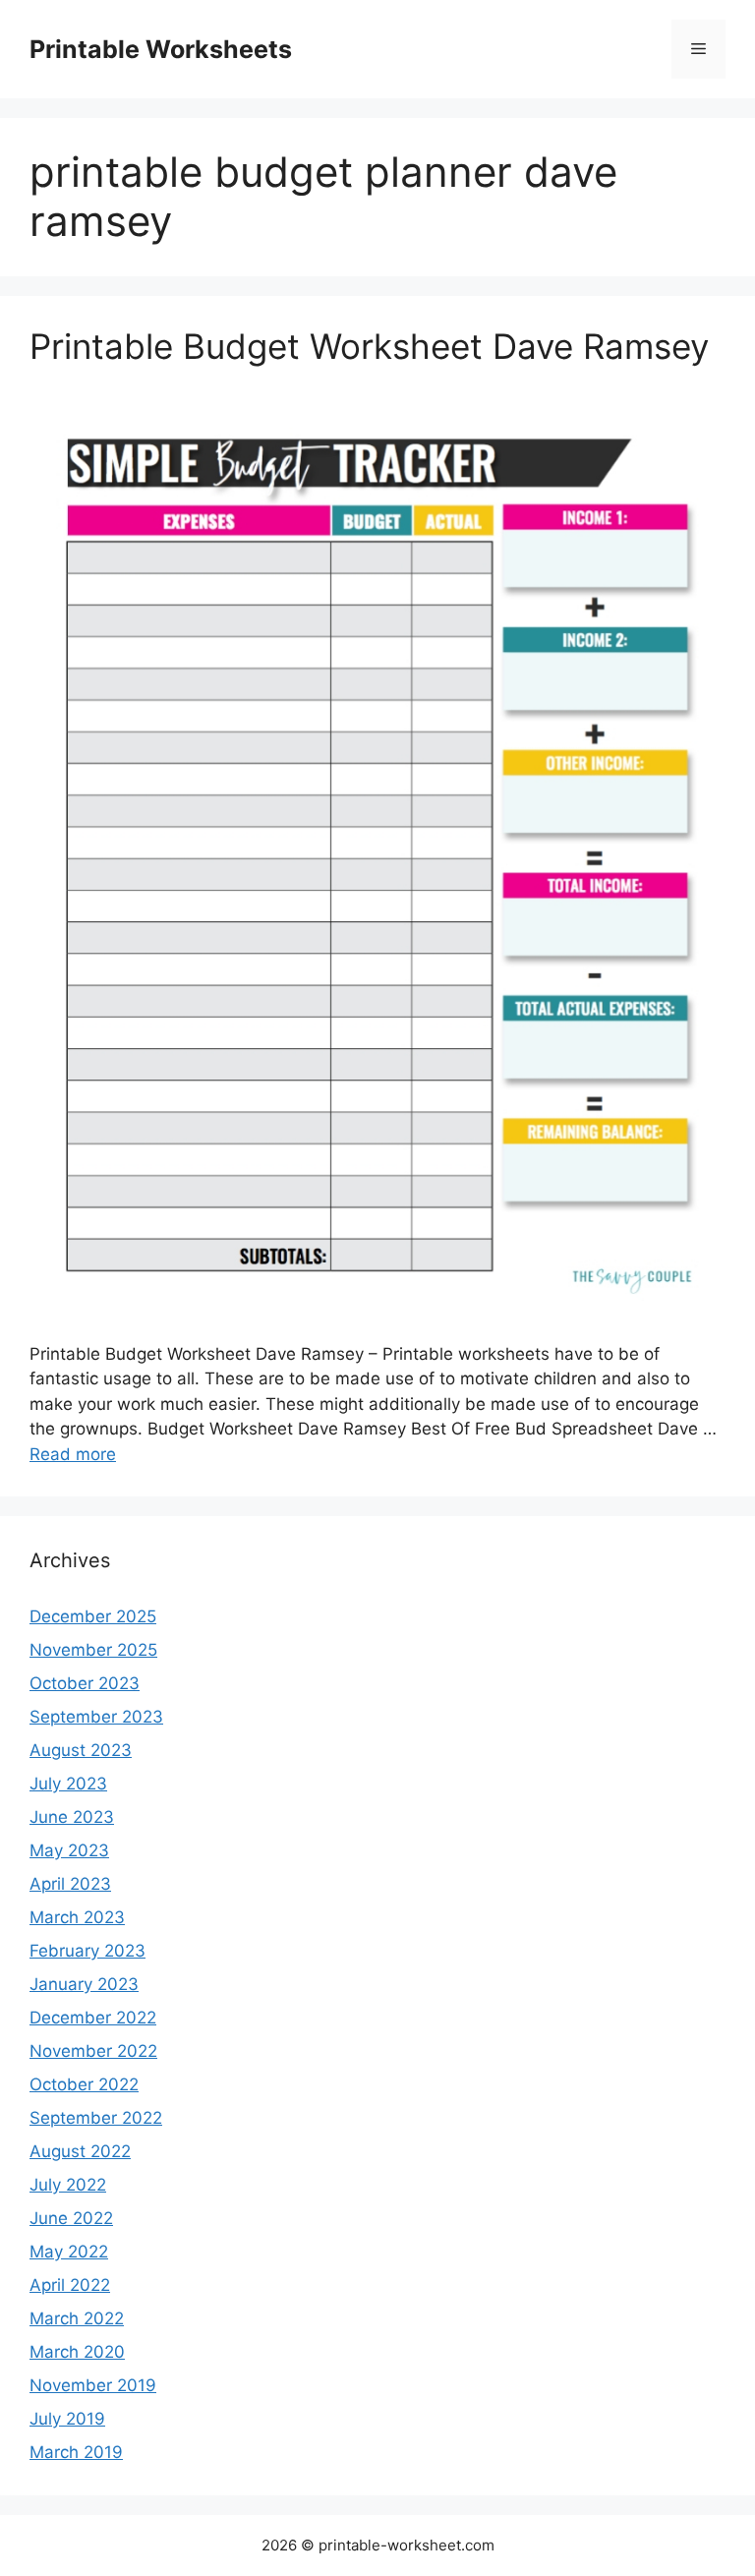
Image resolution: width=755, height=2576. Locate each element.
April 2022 (70, 2285)
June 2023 (72, 1817)
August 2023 (81, 1750)
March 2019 (76, 2452)
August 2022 (80, 2151)
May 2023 (69, 1850)
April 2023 (70, 1884)
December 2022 (93, 2018)
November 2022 (93, 2051)
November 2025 (93, 1650)
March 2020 (77, 2352)
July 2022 (68, 2185)
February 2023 (87, 1951)
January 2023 (84, 1984)
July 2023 (68, 1784)
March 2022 (77, 2318)
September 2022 (96, 2118)
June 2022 (71, 2218)
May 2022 (69, 2252)
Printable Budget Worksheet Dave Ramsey (369, 346)
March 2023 (77, 1917)
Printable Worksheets (161, 49)
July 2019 (67, 2419)
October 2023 (85, 1683)
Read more (73, 1454)
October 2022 (84, 2084)
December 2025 (93, 1616)
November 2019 (93, 2385)
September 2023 (96, 1717)
